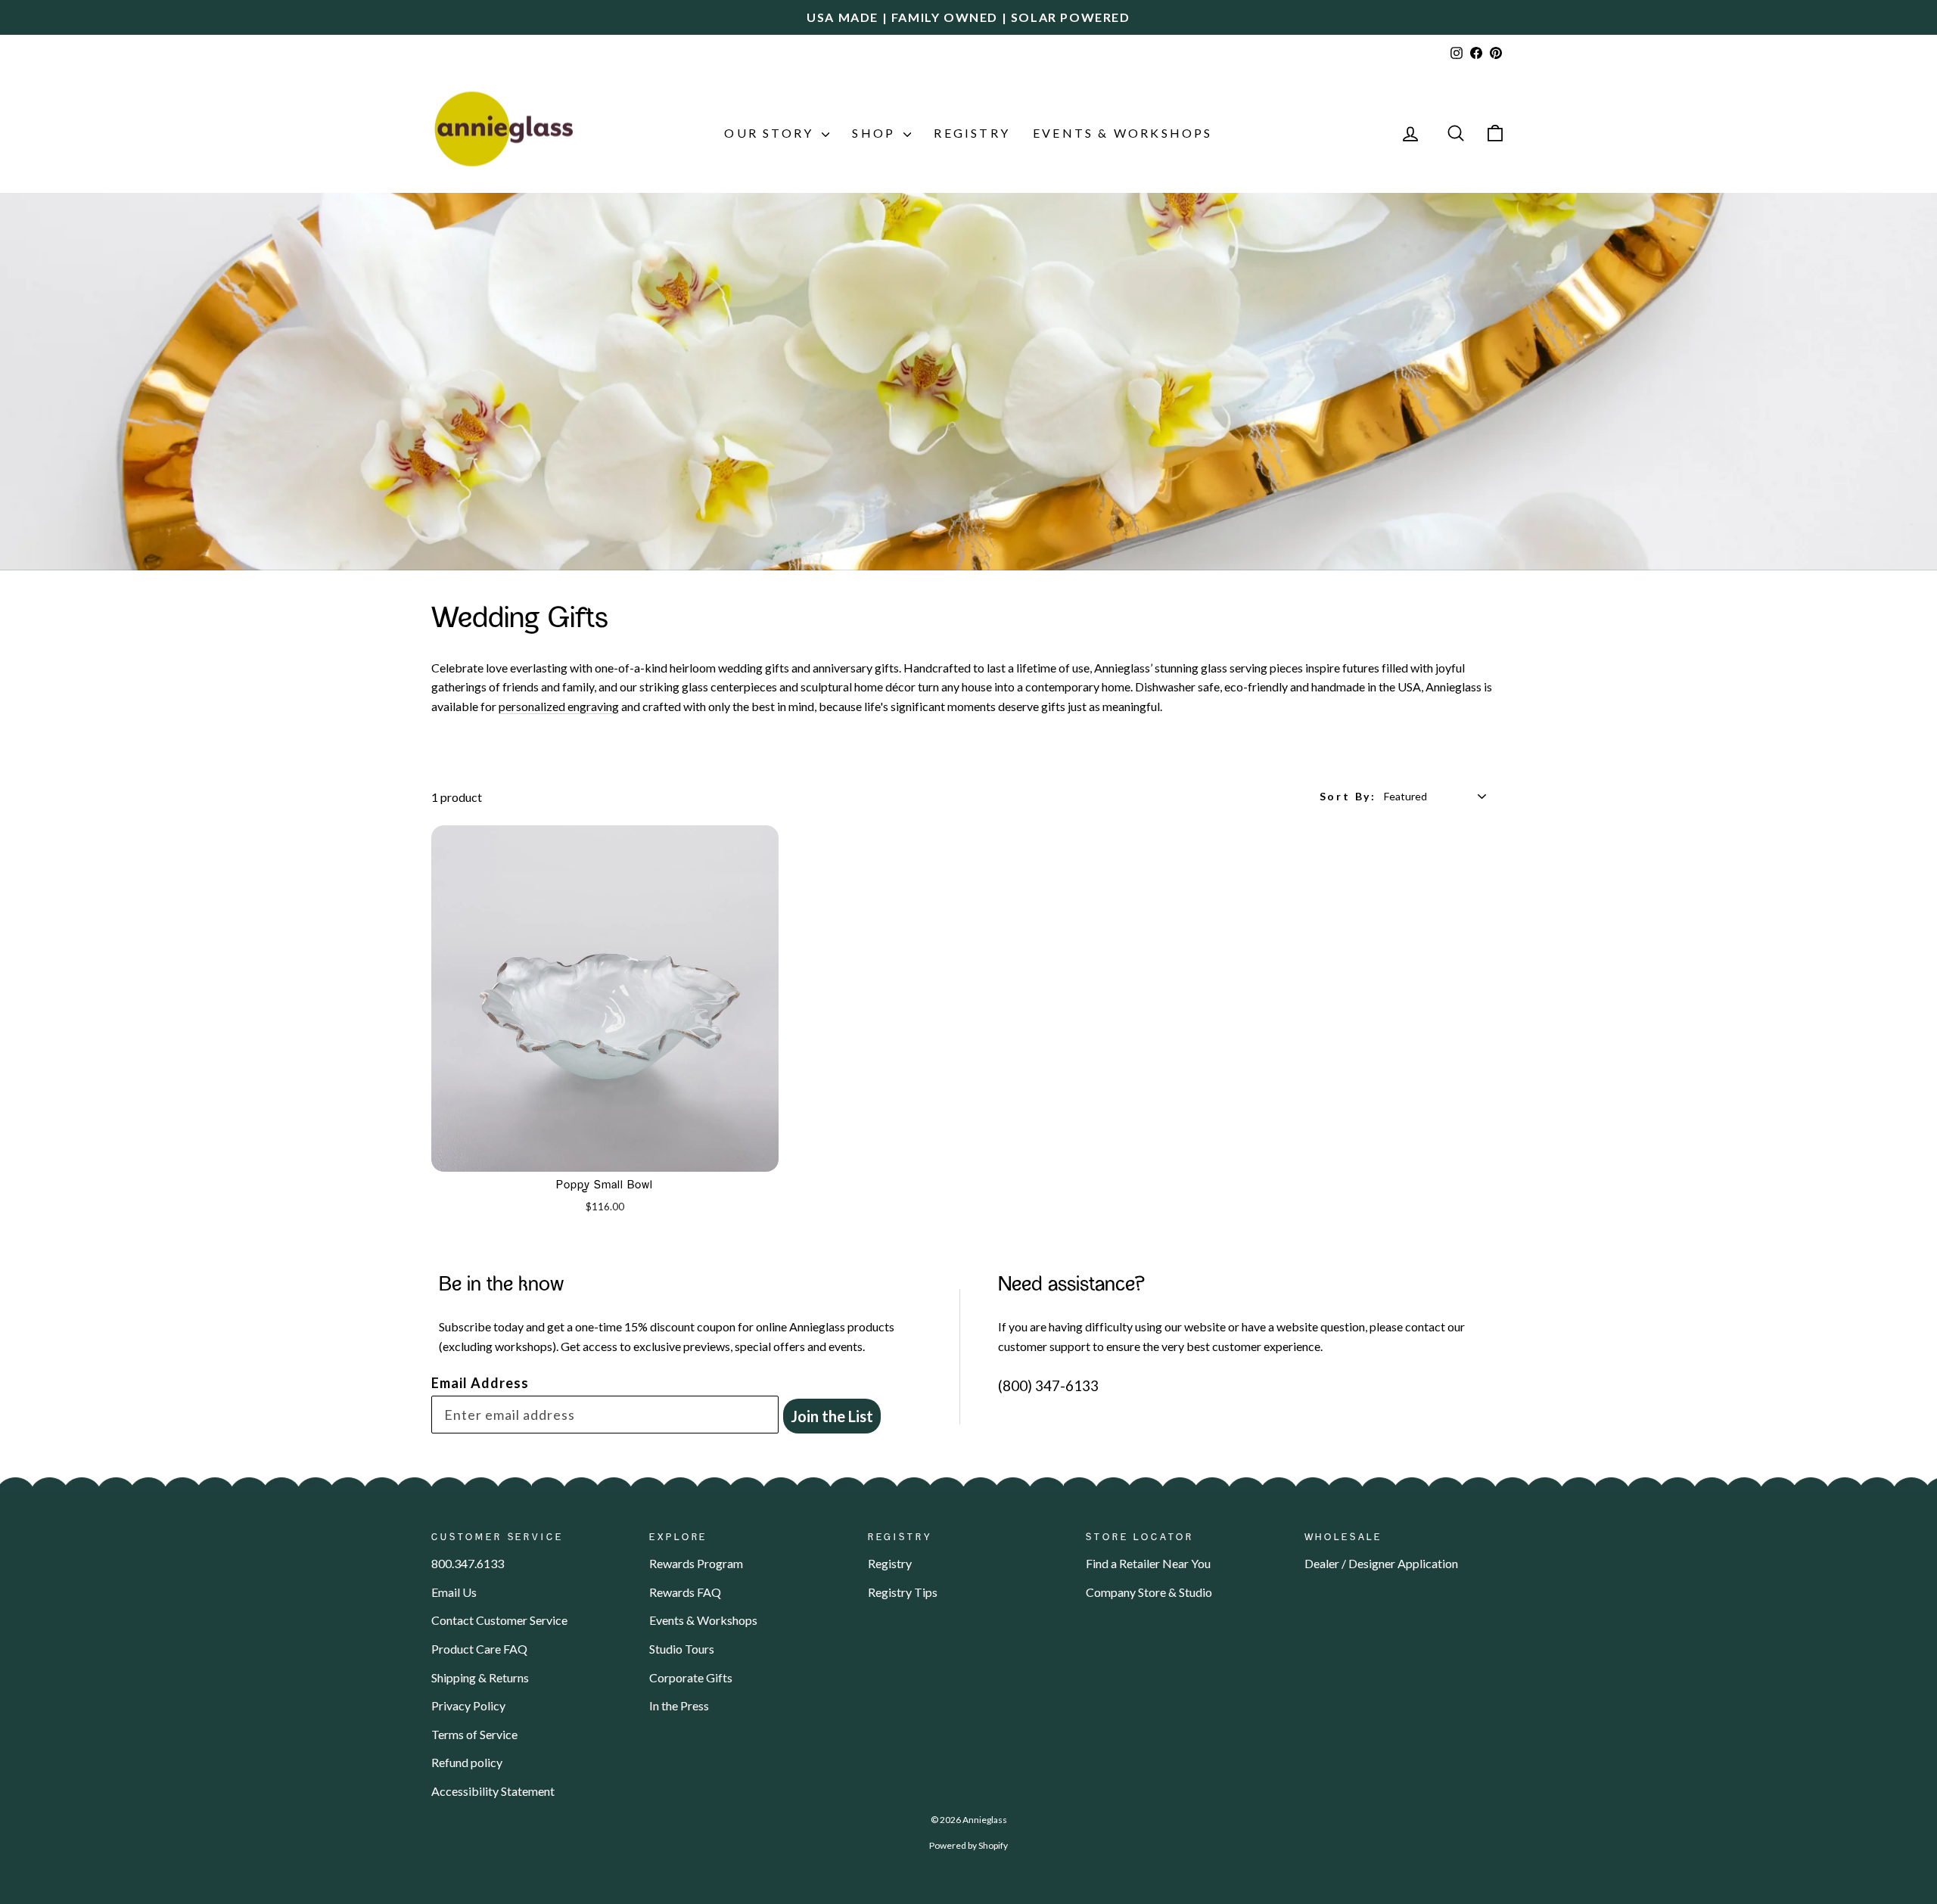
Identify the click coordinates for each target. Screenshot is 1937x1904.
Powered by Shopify (968, 1845)
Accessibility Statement (493, 1791)
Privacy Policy (468, 1705)
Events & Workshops (1123, 133)
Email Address (480, 1383)
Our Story (771, 133)
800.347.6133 (468, 1563)
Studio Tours (682, 1649)
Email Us (454, 1592)
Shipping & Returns (480, 1677)
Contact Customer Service (499, 1620)
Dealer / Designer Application (1381, 1563)
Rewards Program (696, 1563)
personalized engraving (559, 706)
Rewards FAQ (685, 1592)
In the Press (679, 1705)
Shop (876, 133)
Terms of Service (474, 1734)
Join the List (832, 1416)
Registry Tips (903, 1592)
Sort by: (1348, 796)
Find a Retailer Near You (1148, 1563)
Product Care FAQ (479, 1649)
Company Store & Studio (1149, 1592)
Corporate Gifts (691, 1677)
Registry (972, 133)
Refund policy (467, 1762)
